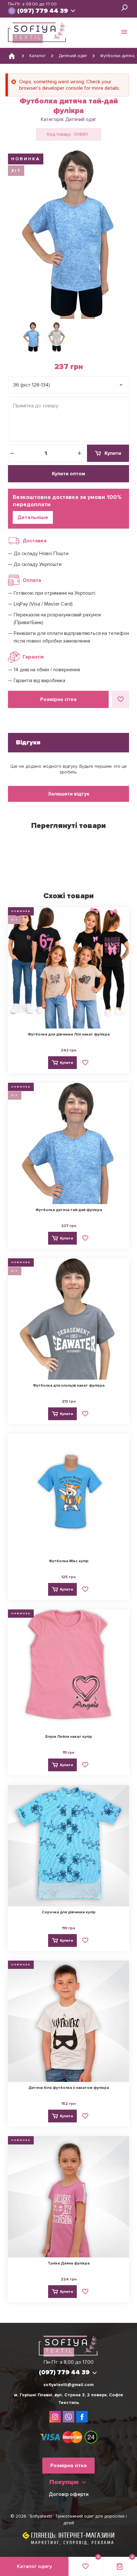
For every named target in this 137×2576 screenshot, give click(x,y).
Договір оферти (69, 2494)
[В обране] (120, 699)
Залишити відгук (69, 794)
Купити (113, 453)
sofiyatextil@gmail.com (68, 2385)
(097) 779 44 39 (43, 11)
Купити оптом (68, 474)
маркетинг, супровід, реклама (73, 2543)
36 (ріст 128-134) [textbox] (32, 385)
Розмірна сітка (58, 699)
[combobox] (68, 385)
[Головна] (12, 56)
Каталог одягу (34, 2566)
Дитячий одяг (81, 119)
